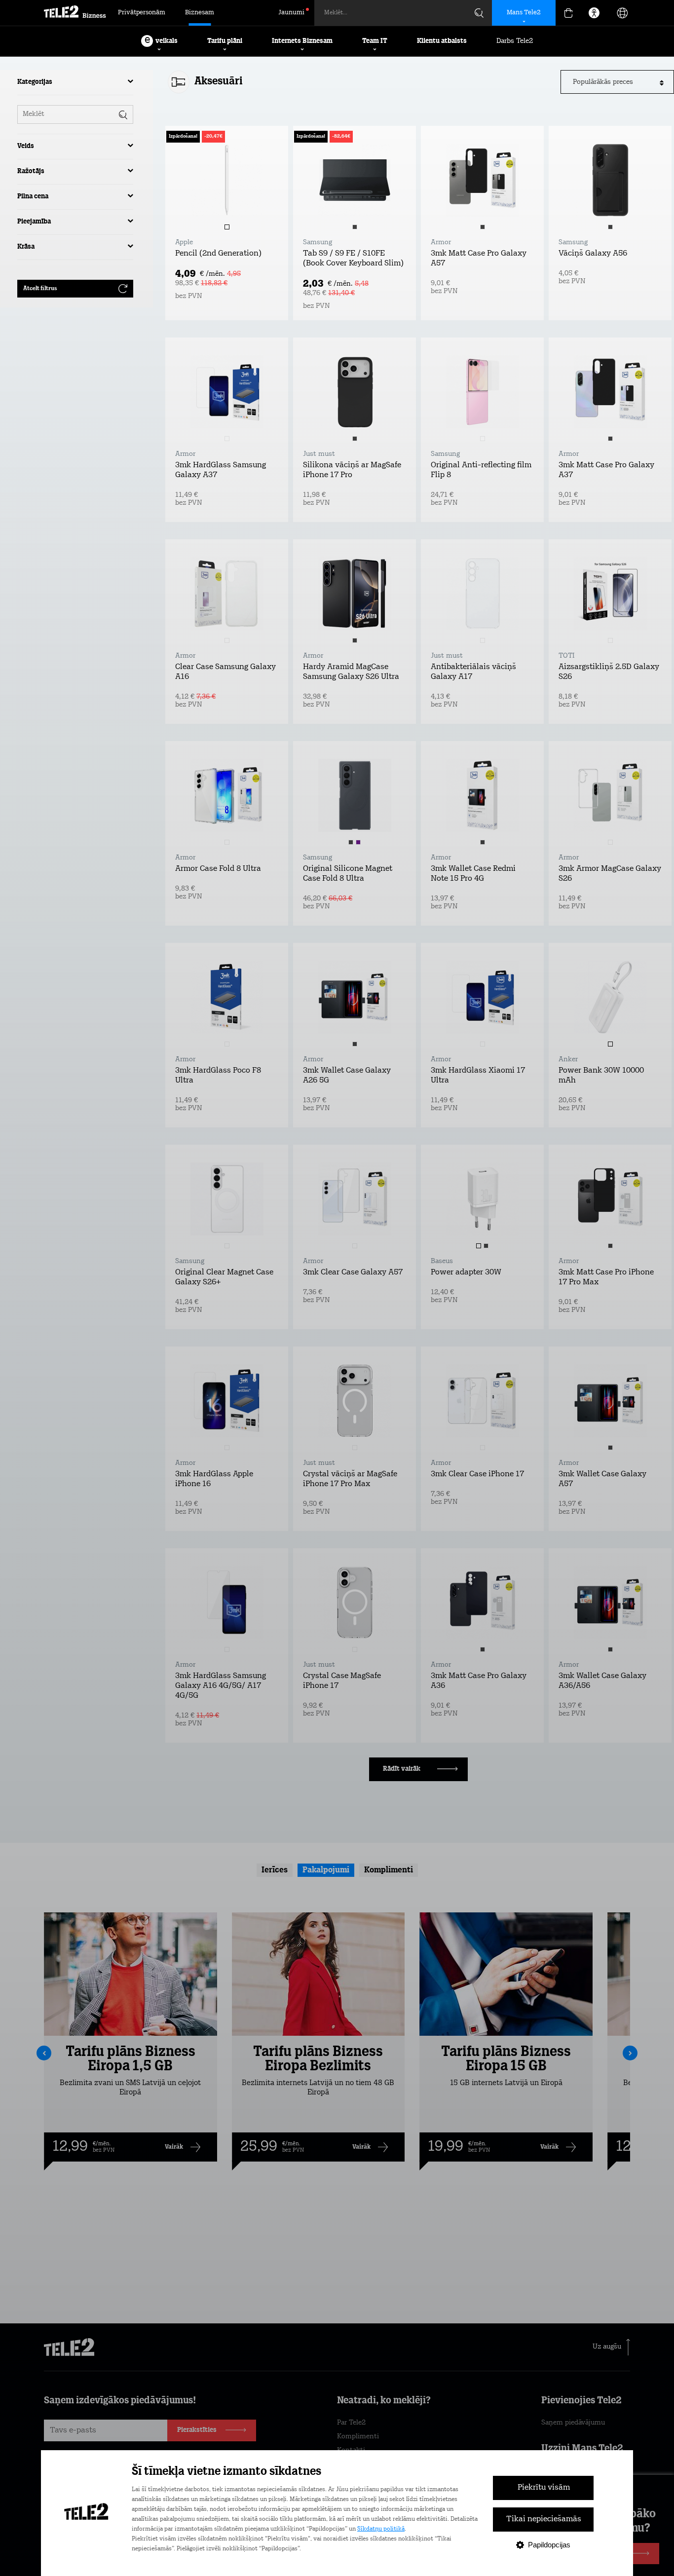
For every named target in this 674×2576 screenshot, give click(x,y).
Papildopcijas (549, 2545)
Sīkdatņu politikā (381, 2529)
